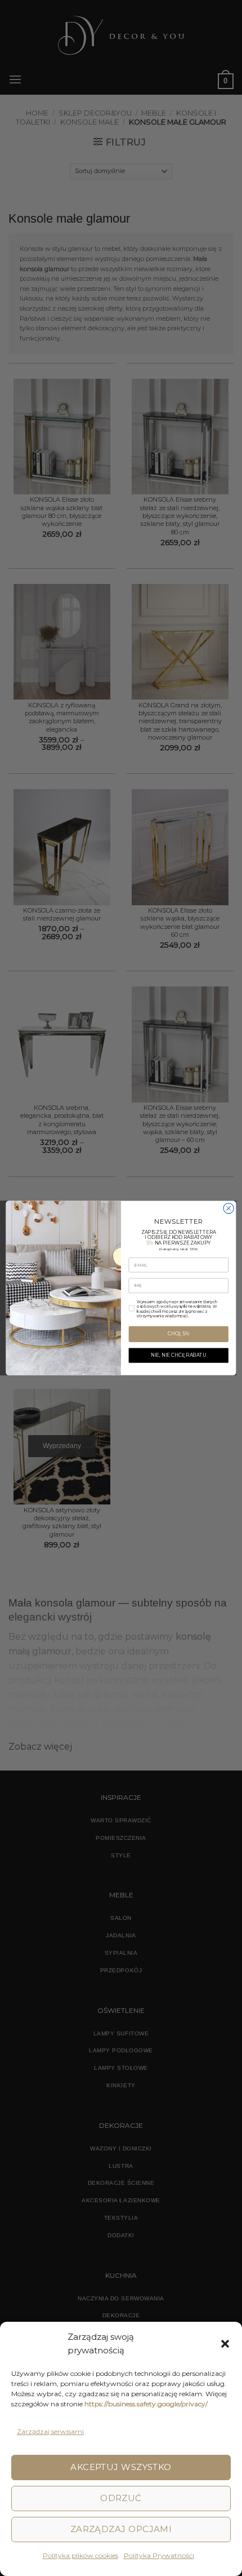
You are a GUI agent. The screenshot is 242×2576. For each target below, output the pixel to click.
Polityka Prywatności (159, 2555)
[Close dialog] (228, 1209)
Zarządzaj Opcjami (121, 2529)
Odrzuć (121, 2498)
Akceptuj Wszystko (121, 2467)
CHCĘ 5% (178, 1334)
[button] (225, 2344)
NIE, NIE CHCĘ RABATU (179, 1355)
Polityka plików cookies (80, 2555)
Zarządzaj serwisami (50, 2431)
